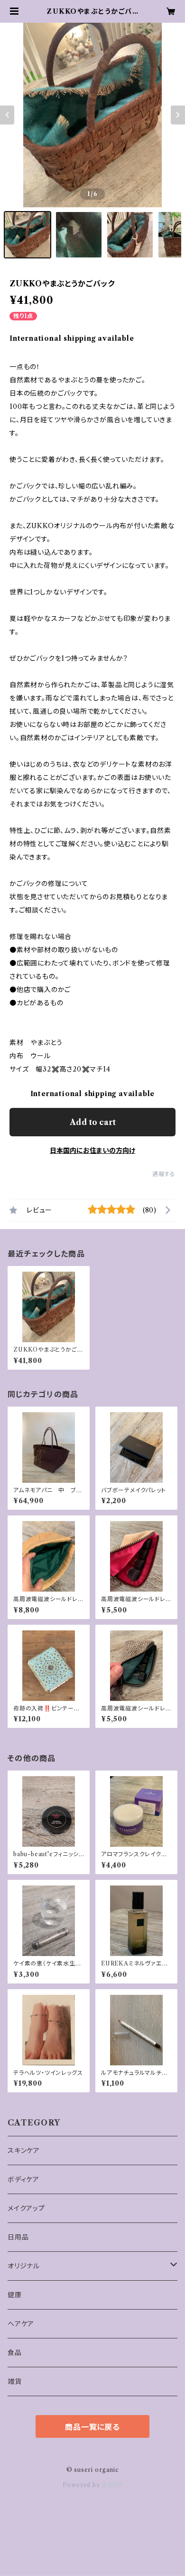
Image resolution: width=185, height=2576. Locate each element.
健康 (15, 2295)
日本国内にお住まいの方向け (92, 1151)
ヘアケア (21, 2324)
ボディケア (23, 2179)
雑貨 (15, 2381)
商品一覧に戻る (92, 2427)
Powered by (82, 2485)
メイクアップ (26, 2208)
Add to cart (93, 1122)
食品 (15, 2353)
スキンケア (24, 2151)
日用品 (18, 2237)
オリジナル (24, 2266)
